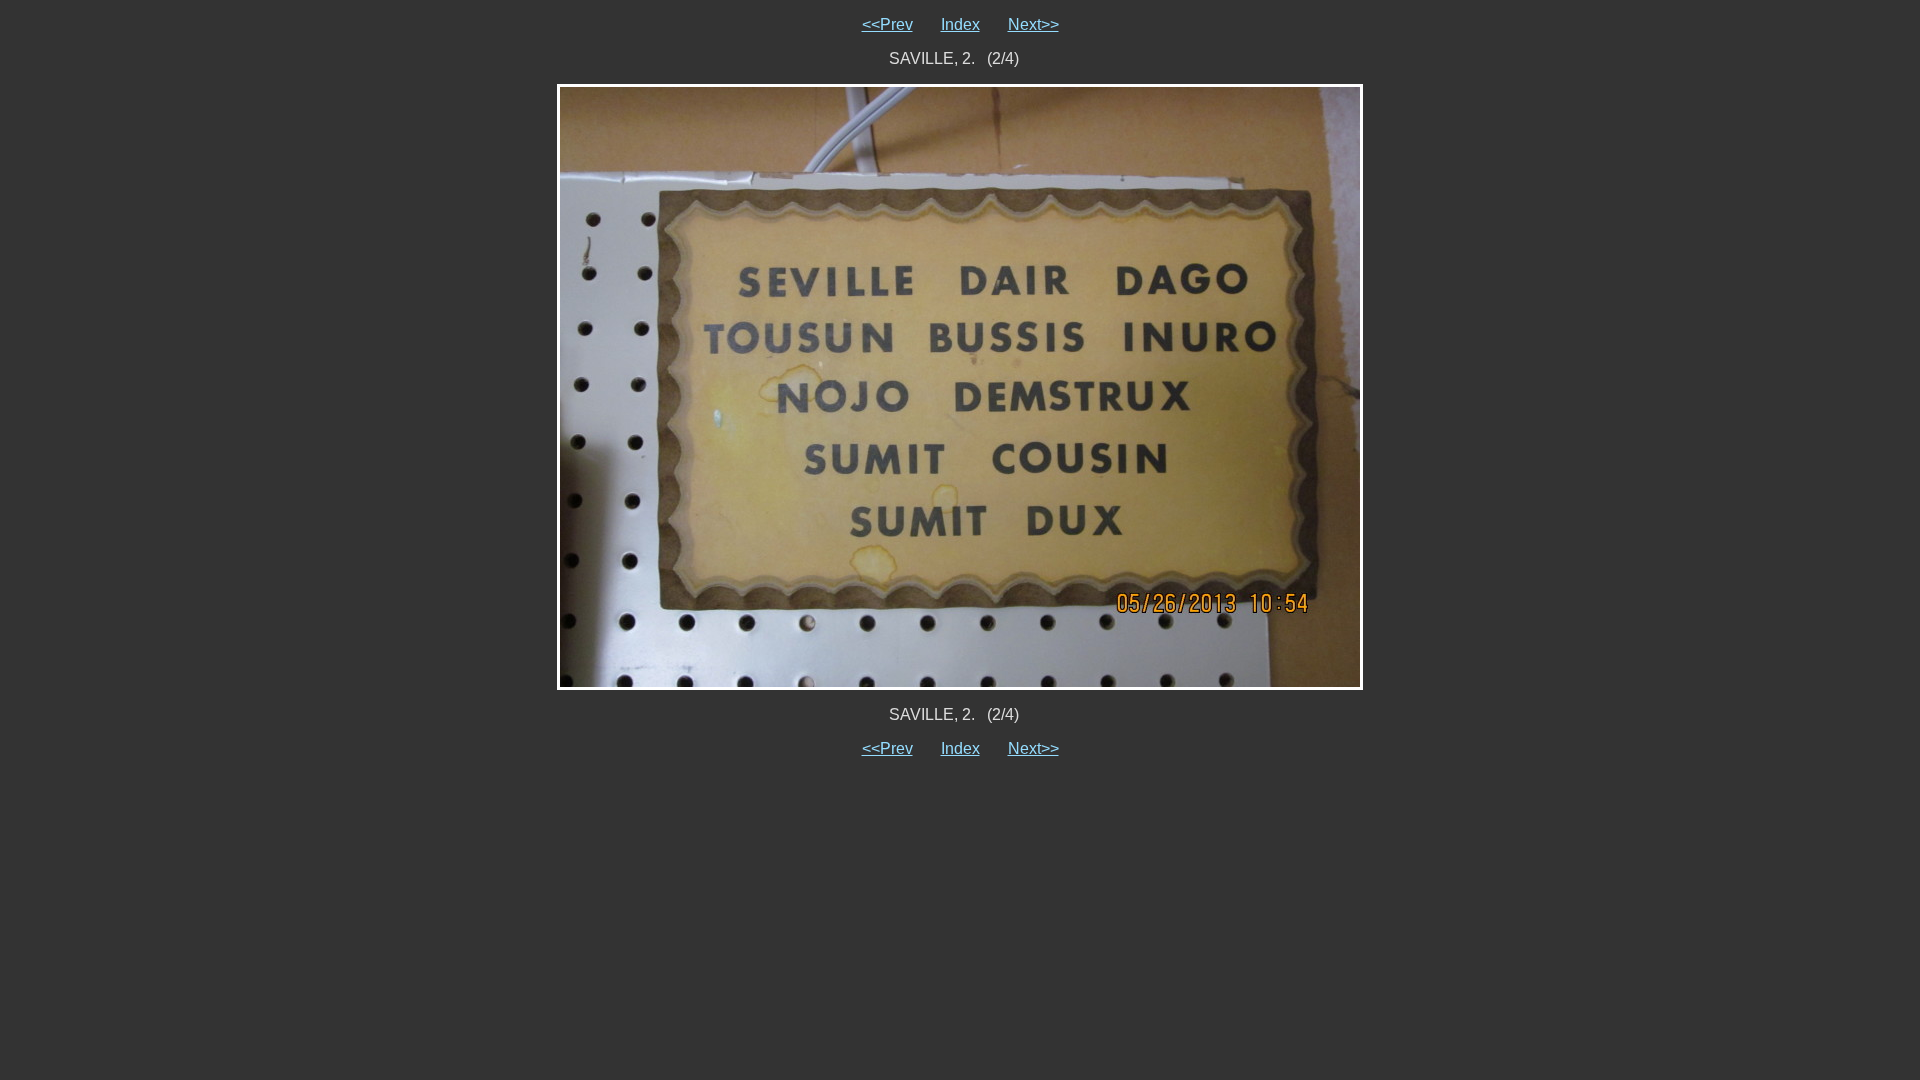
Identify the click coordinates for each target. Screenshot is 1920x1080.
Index (960, 24)
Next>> (1033, 24)
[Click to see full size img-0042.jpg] (960, 385)
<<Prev (887, 24)
